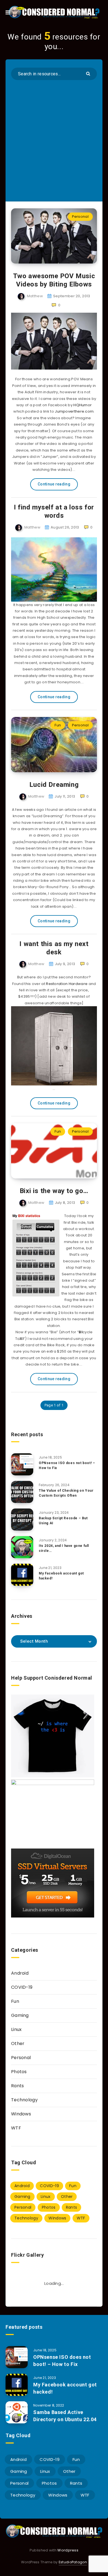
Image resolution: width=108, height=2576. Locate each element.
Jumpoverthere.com (74, 411)
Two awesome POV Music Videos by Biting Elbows (54, 280)
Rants (18, 2086)
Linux (16, 2029)
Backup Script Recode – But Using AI (63, 1521)
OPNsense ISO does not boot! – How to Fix (67, 1465)
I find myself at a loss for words (54, 511)
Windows (21, 2114)
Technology (24, 2100)
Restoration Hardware (67, 984)
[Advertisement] (54, 137)
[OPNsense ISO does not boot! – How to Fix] (22, 1464)
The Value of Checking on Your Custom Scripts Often (66, 1493)
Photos (19, 2072)
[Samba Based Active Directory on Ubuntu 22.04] (17, 2412)
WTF (16, 2128)
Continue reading (54, 484)
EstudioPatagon (73, 2562)
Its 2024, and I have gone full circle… (64, 1548)
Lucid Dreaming (54, 785)
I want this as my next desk (54, 948)
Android (20, 1973)
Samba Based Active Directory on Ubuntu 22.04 (65, 2416)
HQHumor (83, 405)
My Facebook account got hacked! (61, 1576)
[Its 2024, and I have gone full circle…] (22, 1547)
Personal (80, 217)
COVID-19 (22, 1987)
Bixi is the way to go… (54, 1191)
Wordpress (68, 2550)
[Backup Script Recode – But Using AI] (22, 1520)
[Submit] (89, 73)
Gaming (20, 2015)
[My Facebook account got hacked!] (22, 1575)
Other (18, 2043)
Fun (58, 725)
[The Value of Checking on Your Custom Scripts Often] (22, 1492)
